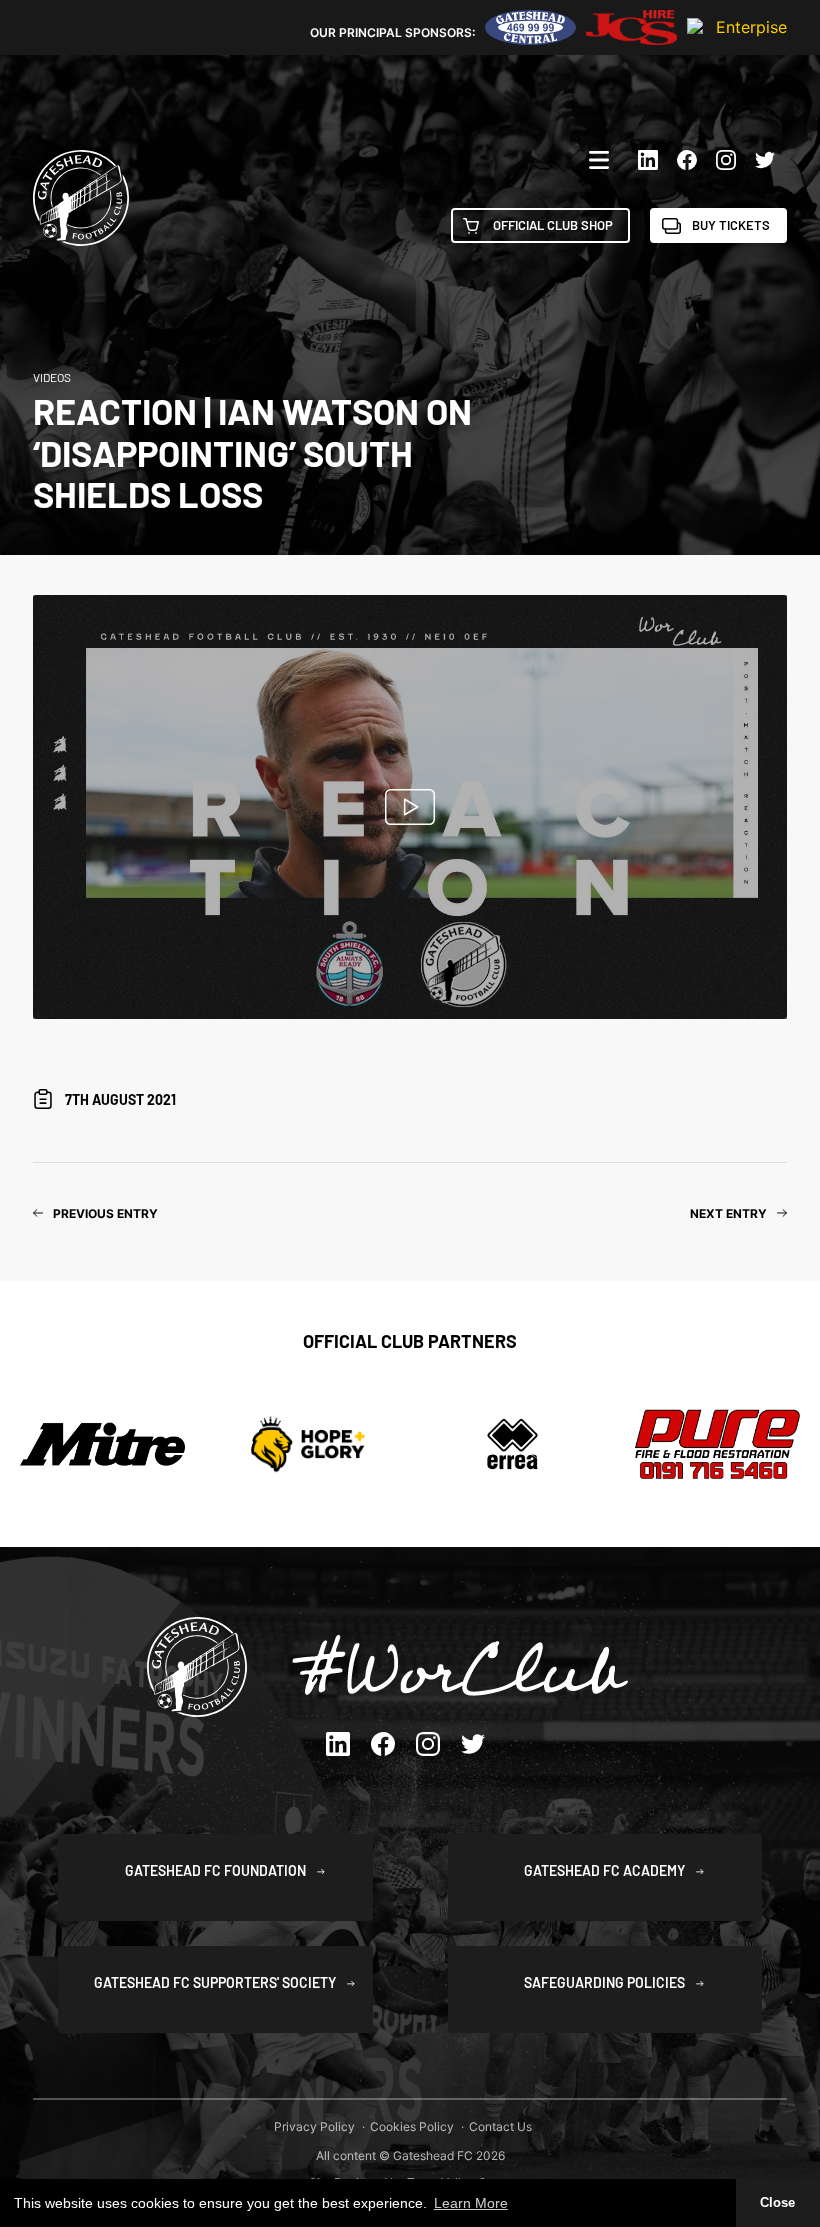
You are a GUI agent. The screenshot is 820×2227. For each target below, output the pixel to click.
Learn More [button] (471, 2203)
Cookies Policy (412, 2126)
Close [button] (777, 2203)
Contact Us (500, 2126)
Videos (52, 377)
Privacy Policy (314, 2126)
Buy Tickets (731, 225)
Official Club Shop (553, 225)
